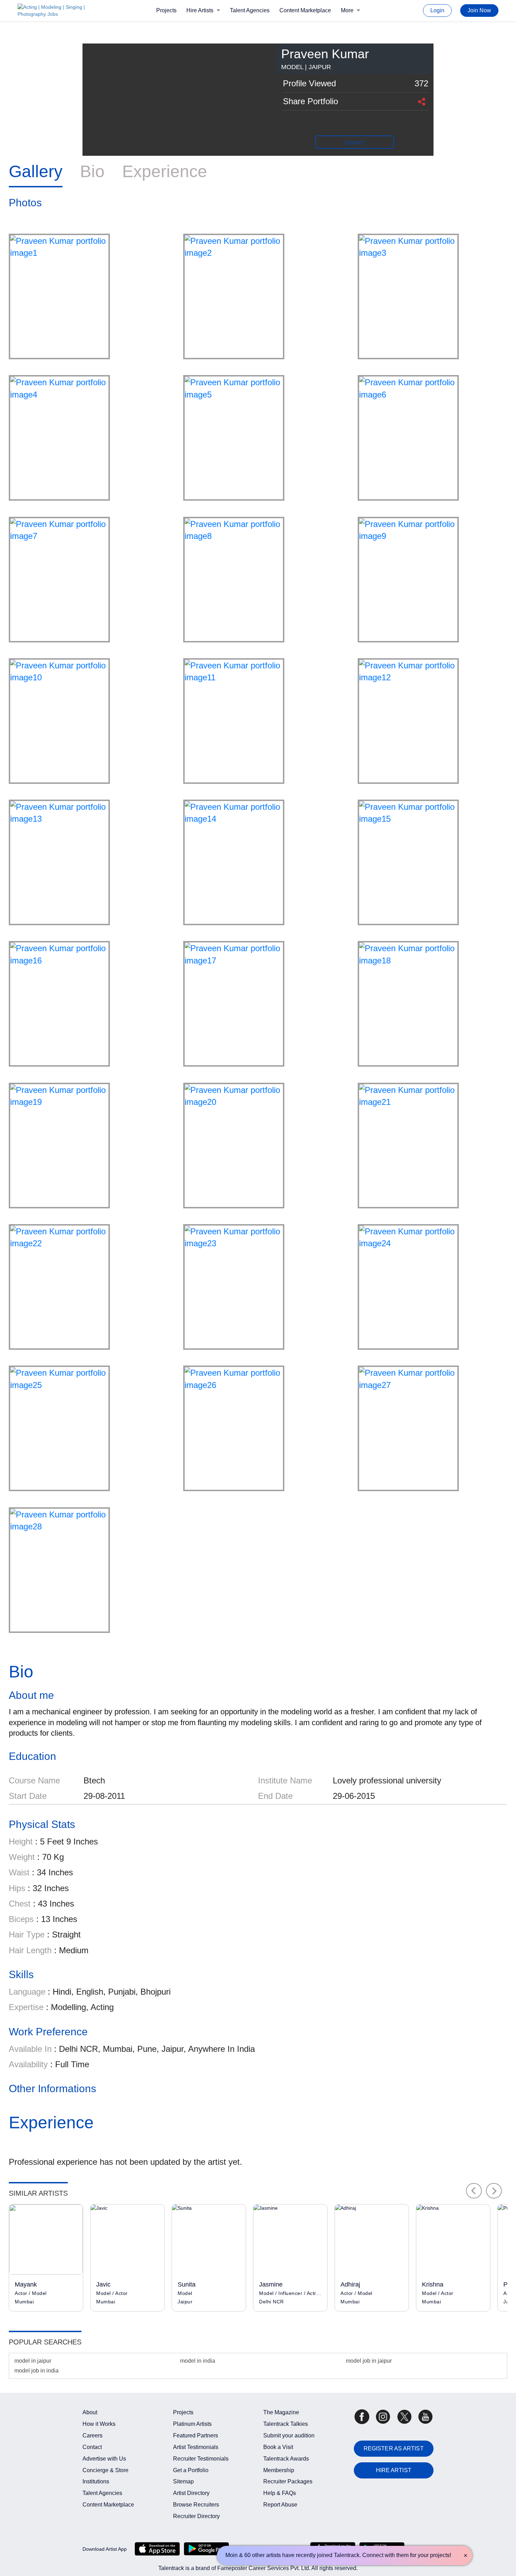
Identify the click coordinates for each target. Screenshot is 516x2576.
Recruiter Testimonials (201, 2459)
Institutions (96, 2481)
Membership (279, 2470)
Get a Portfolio (191, 2470)
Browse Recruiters (196, 2505)
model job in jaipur (369, 2361)
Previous (474, 2191)
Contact (92, 2447)
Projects (166, 10)
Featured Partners (196, 2435)
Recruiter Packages (288, 2481)
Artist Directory (191, 2493)
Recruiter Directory (196, 2516)
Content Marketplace (305, 10)
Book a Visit (278, 2447)
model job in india (37, 2371)
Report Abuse (280, 2505)
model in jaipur (33, 2361)
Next (494, 2191)
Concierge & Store (105, 2470)
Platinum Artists (192, 2424)
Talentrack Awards (286, 2459)
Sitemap (183, 2481)
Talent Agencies (250, 10)
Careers (92, 2435)
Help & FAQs (280, 2493)
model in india (198, 2361)
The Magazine (281, 2412)
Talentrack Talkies (286, 2424)
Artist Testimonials (196, 2447)
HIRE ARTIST (394, 2470)
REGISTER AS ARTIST (394, 2448)
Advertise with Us (104, 2459)
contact (355, 143)
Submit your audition (289, 2435)
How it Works (99, 2424)
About (90, 2412)
